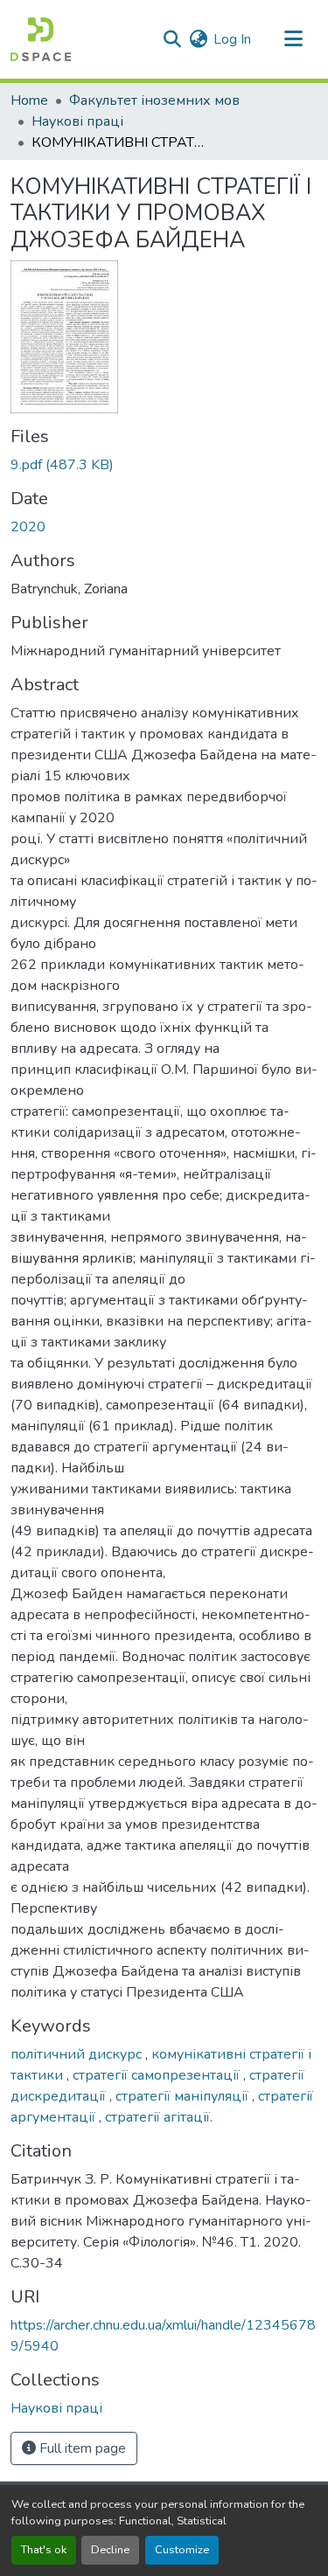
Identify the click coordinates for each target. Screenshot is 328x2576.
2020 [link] (28, 527)
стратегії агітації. (159, 2117)
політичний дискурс (78, 2054)
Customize (182, 2550)
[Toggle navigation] (293, 39)
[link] (164, 465)
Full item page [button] (81, 2448)
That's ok (44, 2550)
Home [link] (29, 100)
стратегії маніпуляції (184, 2096)
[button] (41, 39)
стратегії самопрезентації (158, 2075)
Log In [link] (232, 39)
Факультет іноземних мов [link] (154, 100)
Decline (110, 2550)
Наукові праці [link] (77, 121)
